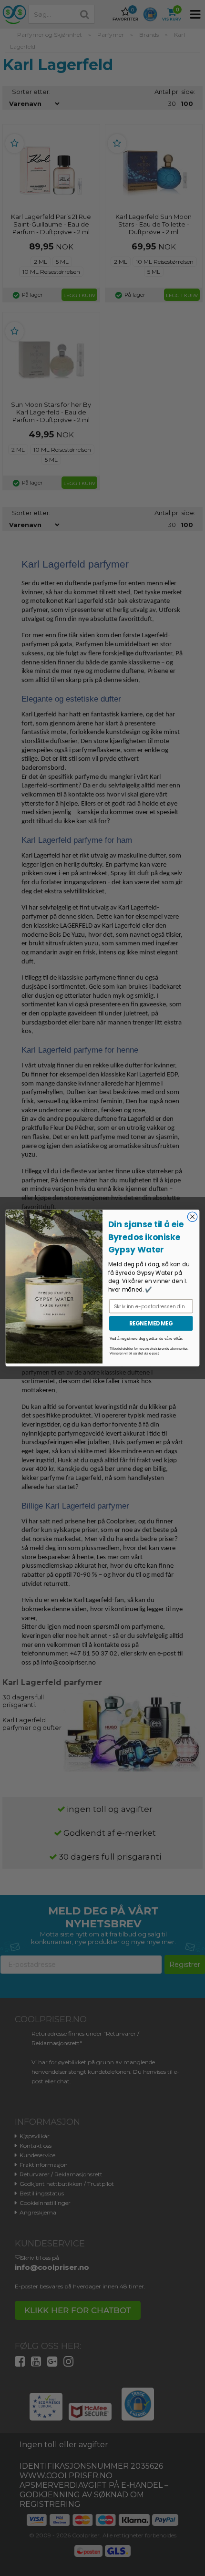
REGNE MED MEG (151, 1323)
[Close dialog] (192, 1217)
